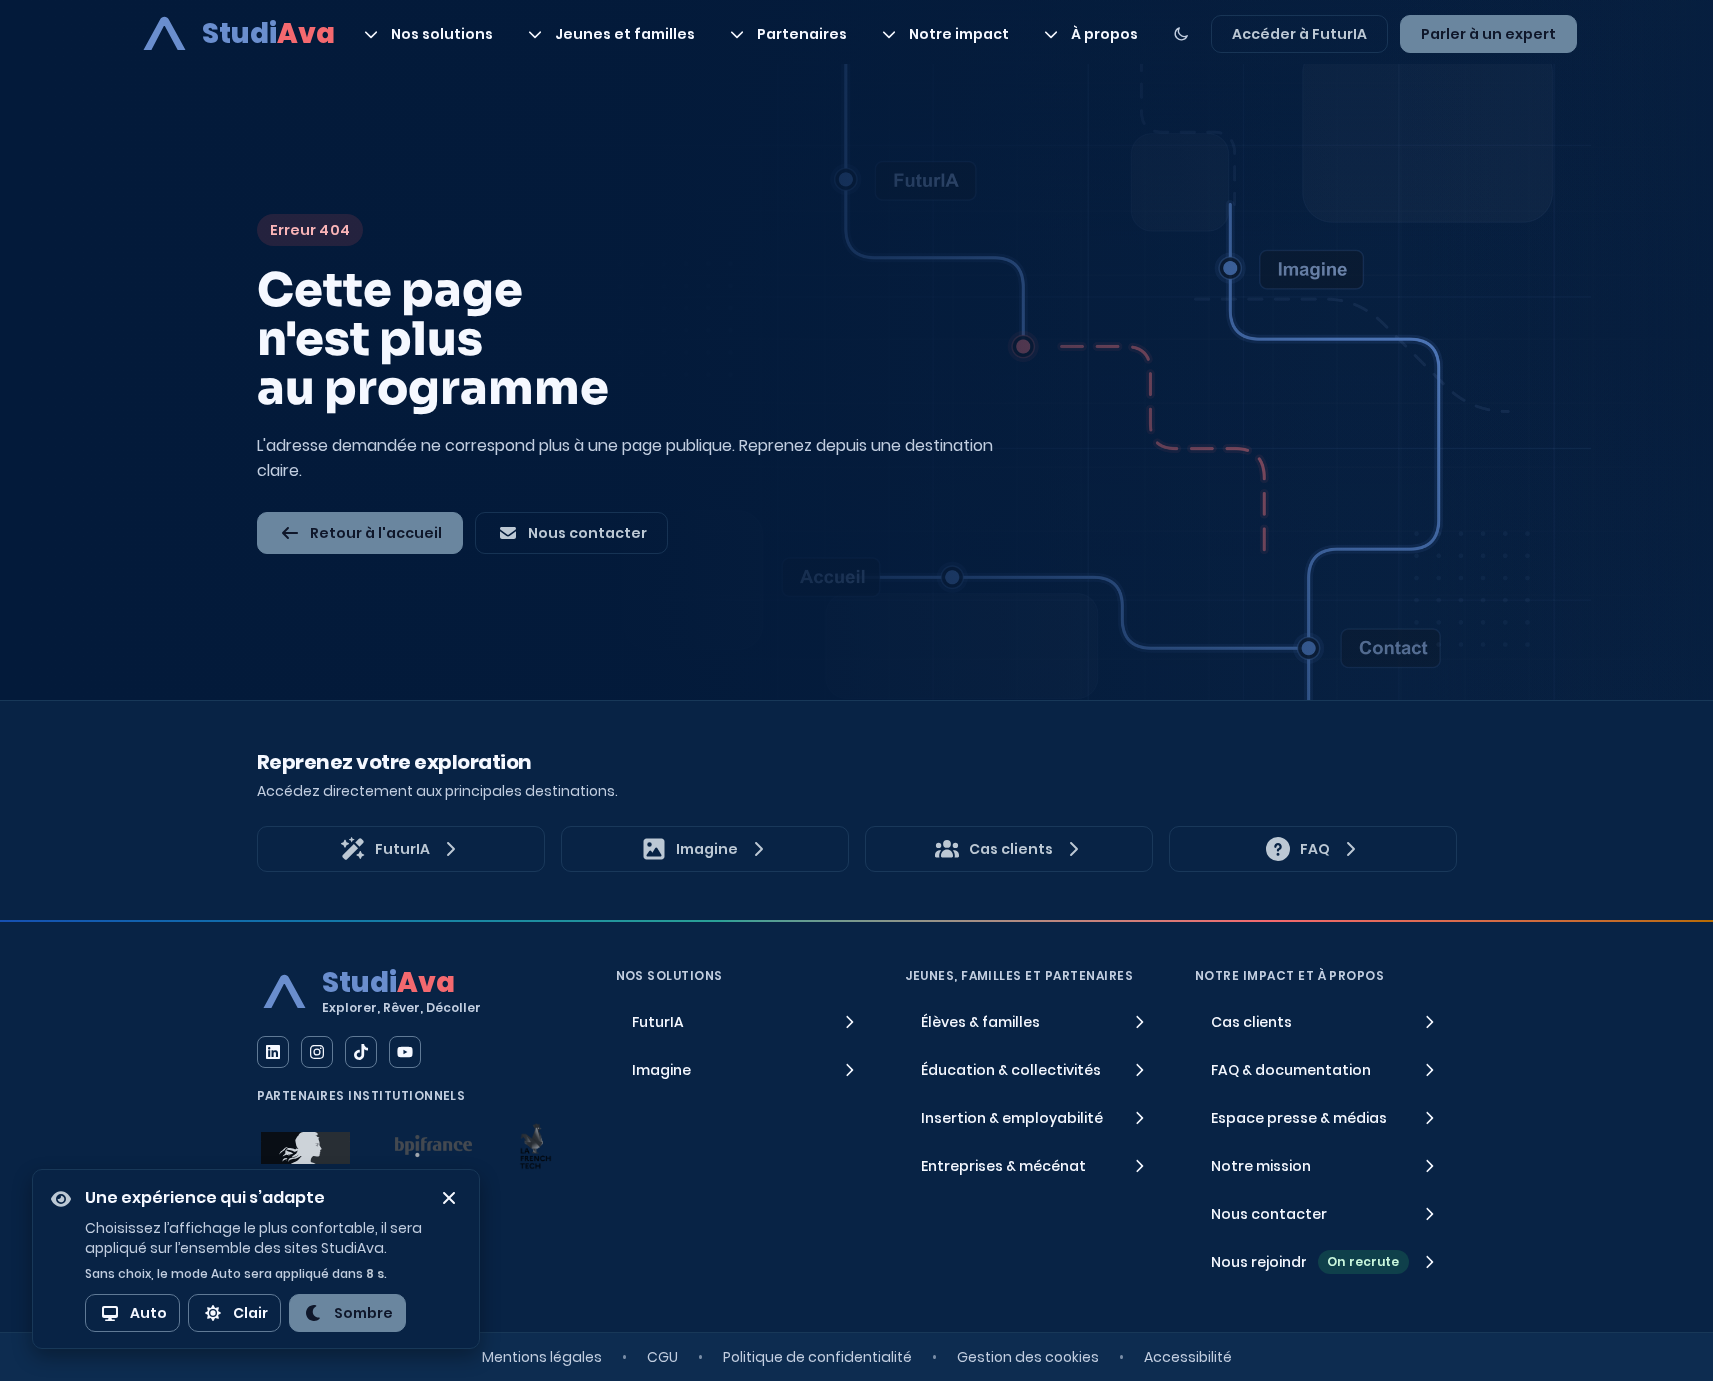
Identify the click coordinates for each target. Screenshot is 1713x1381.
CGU (662, 1357)
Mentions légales (542, 1357)
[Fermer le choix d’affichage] (449, 1198)
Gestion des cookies (1028, 1357)
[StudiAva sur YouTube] (405, 1052)
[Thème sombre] (1181, 34)
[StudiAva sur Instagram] (317, 1052)
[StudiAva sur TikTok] (361, 1052)
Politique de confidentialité (817, 1357)
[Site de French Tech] (535, 1146)
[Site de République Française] (305, 1148)
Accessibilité (1188, 1357)
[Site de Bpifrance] (434, 1146)
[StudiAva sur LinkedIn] (273, 1052)
